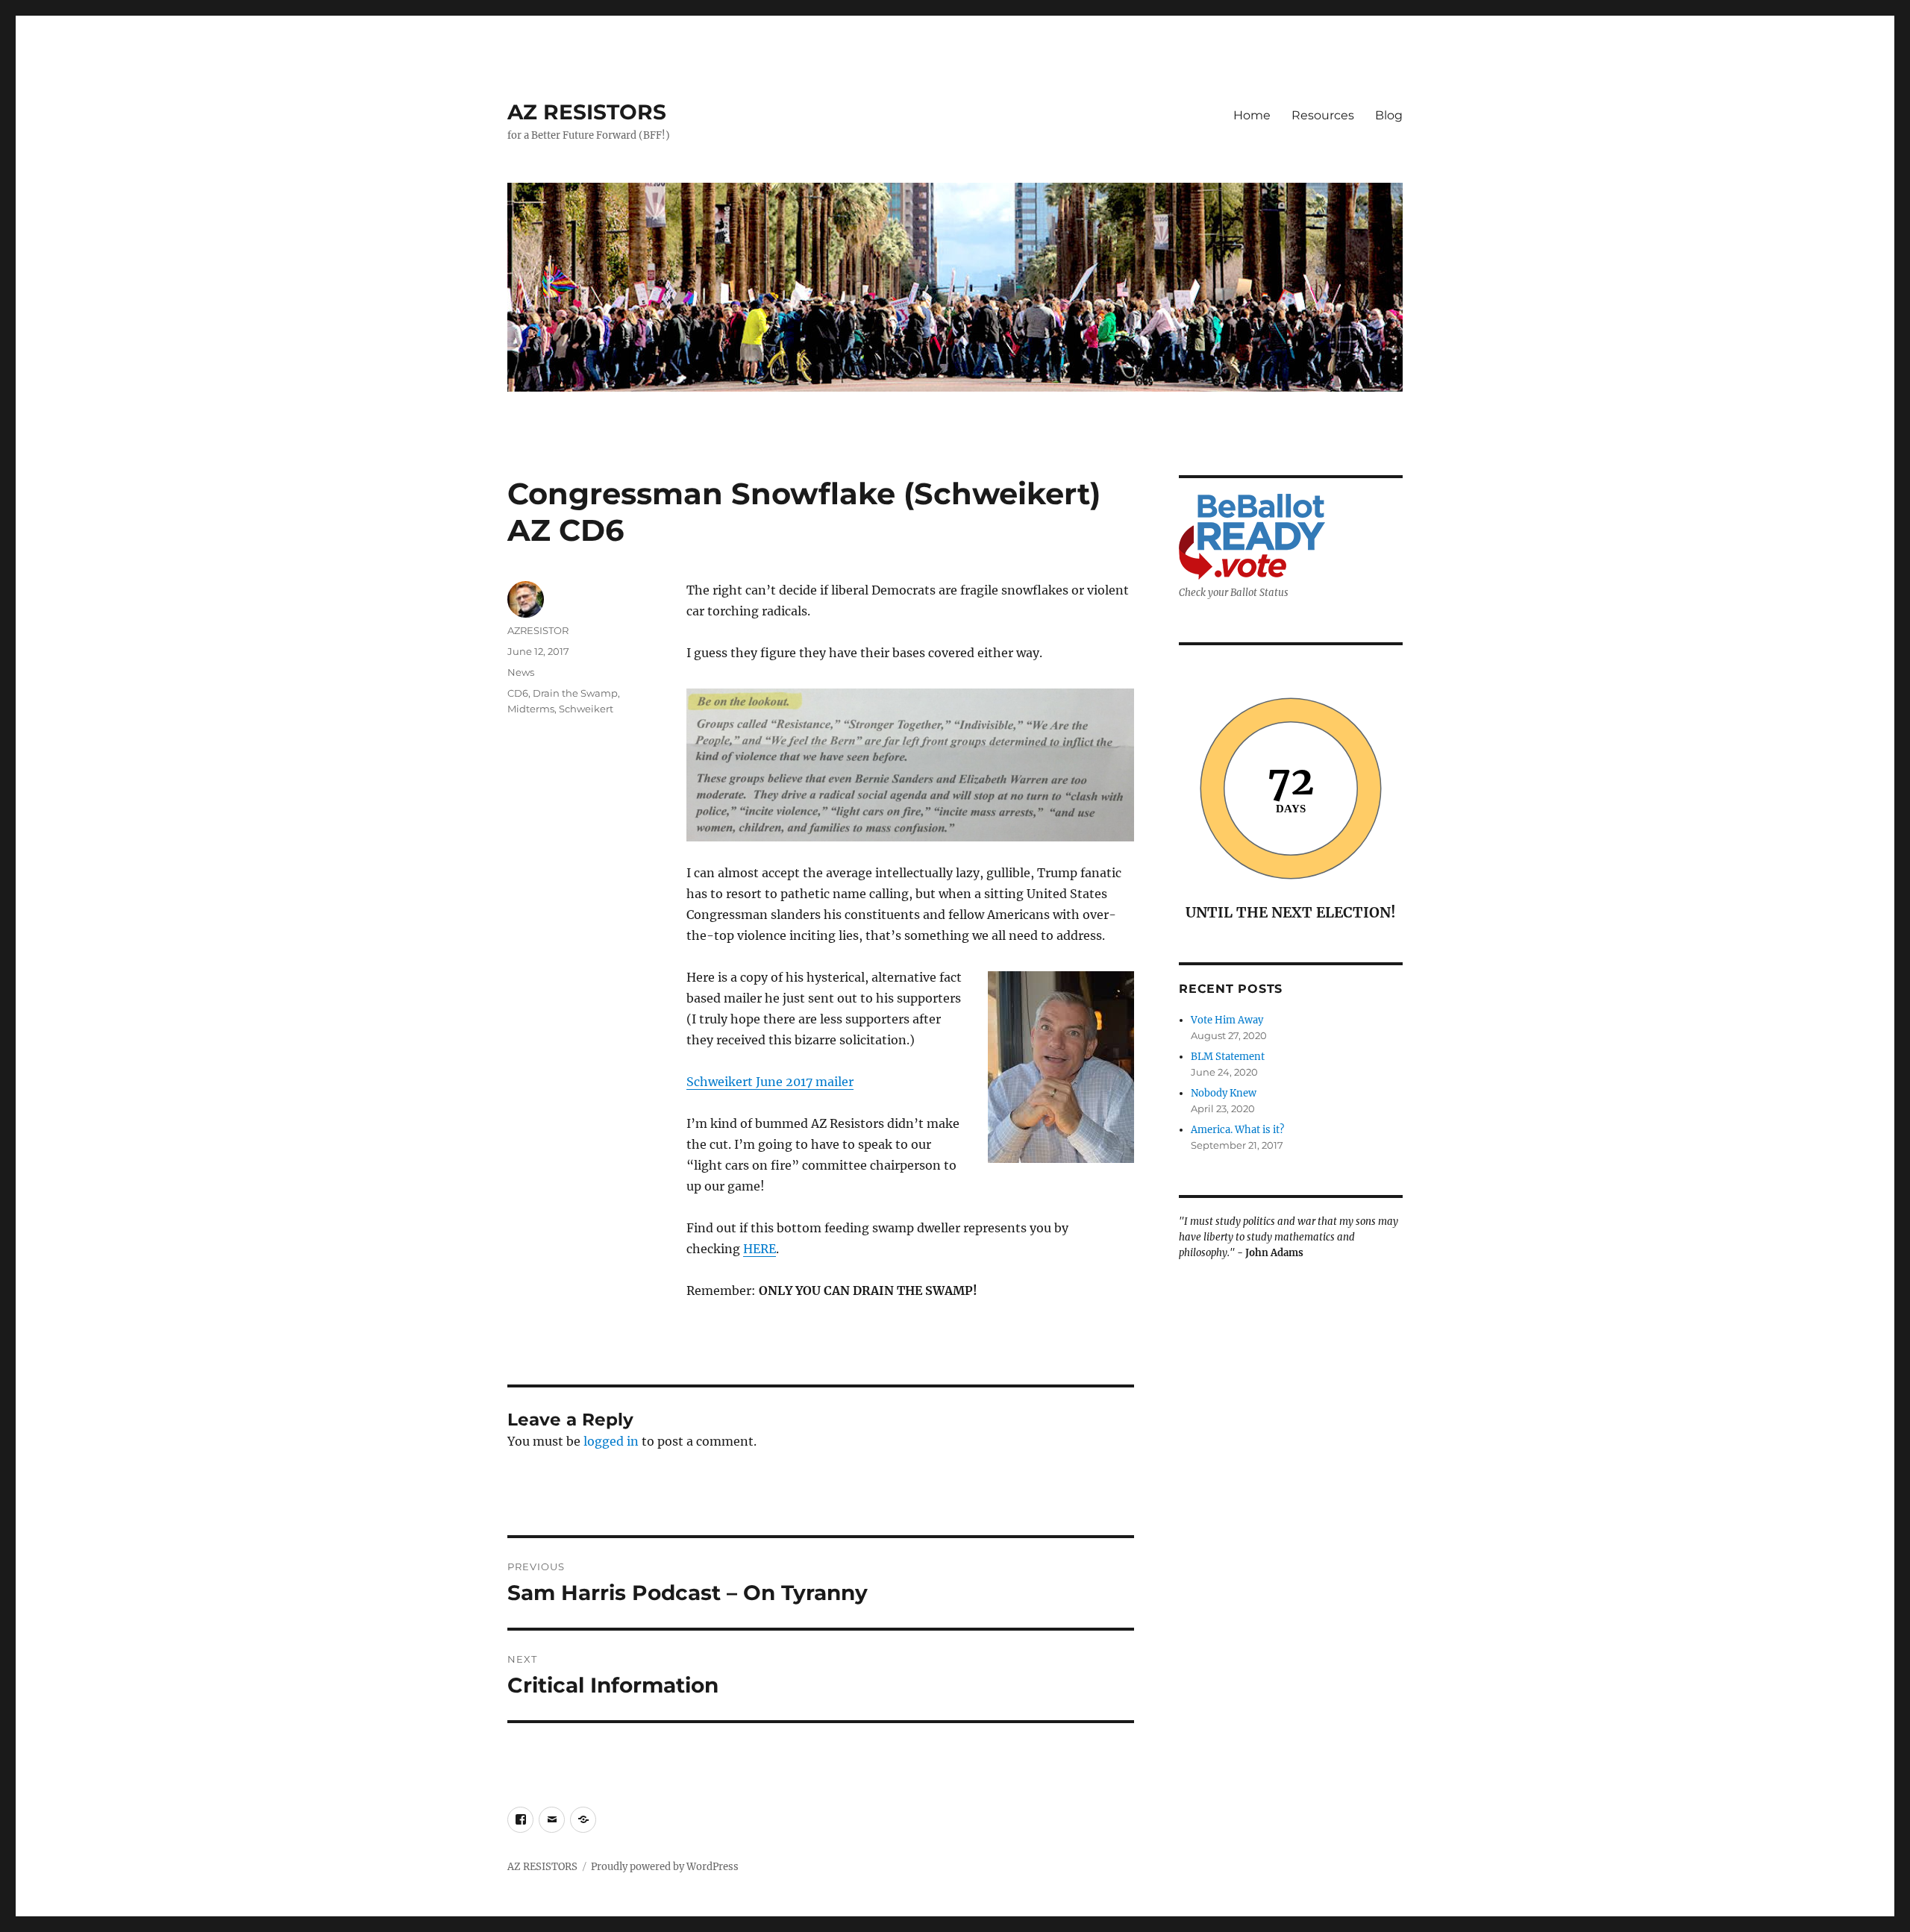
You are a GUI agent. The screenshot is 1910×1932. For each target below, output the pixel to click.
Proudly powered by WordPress (665, 1867)
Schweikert (586, 709)
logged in (611, 1441)
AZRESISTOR (538, 630)
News (521, 672)
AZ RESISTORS (587, 112)
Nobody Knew (1224, 1093)
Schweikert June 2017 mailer (770, 1082)
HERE (760, 1249)
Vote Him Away (1227, 1020)
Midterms (531, 709)
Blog (1389, 115)
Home (1252, 115)
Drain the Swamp (575, 693)
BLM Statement (1228, 1057)
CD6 (518, 693)
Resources (1323, 115)
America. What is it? (1237, 1130)
